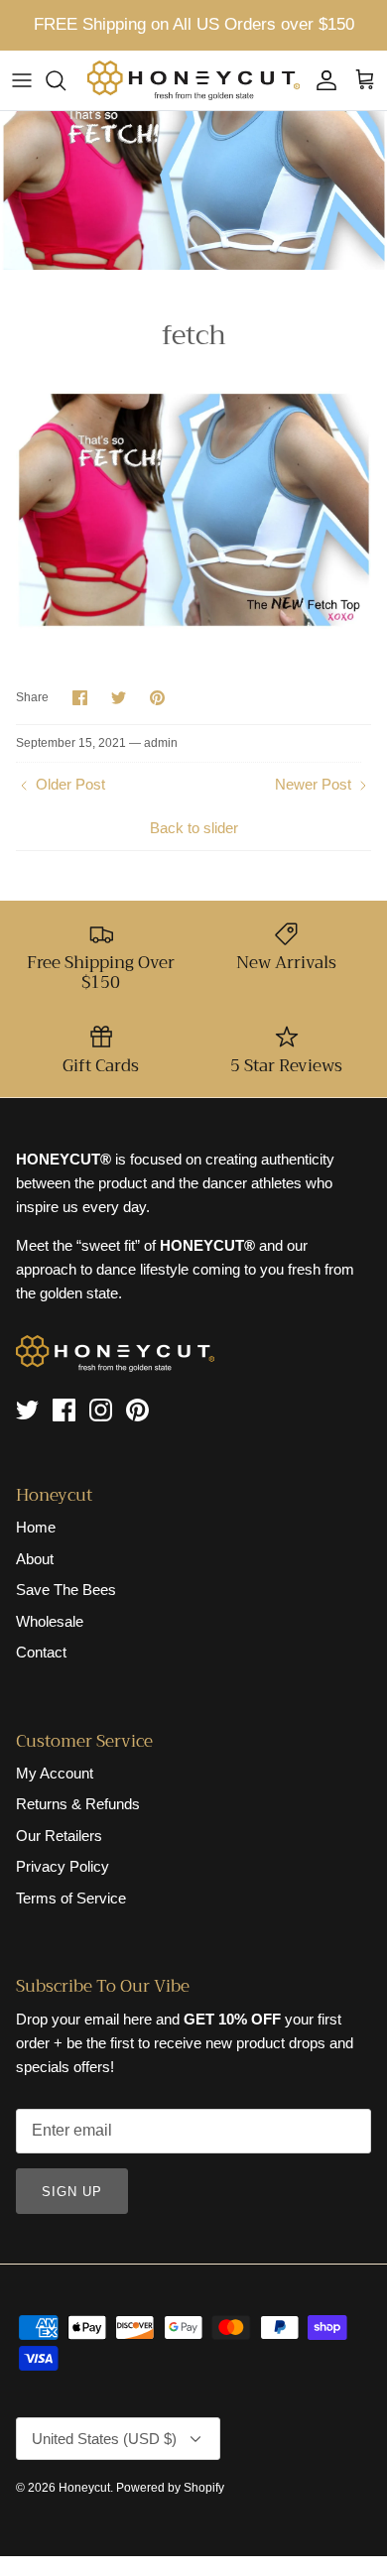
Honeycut (84, 2488)
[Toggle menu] (22, 80)
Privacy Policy (63, 1866)
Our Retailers (59, 1836)
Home (36, 1527)
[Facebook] (64, 1410)
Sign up (72, 2192)
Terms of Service (71, 1898)
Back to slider (194, 828)
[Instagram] (101, 1410)
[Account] (322, 80)
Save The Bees (66, 1590)
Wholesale (50, 1621)
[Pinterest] (137, 1410)
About (35, 1559)
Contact (41, 1652)
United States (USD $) (104, 2439)
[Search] (65, 80)
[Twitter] (27, 1410)
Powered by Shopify (170, 2488)
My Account (55, 1773)
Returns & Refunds (78, 1804)
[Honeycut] (193, 80)
